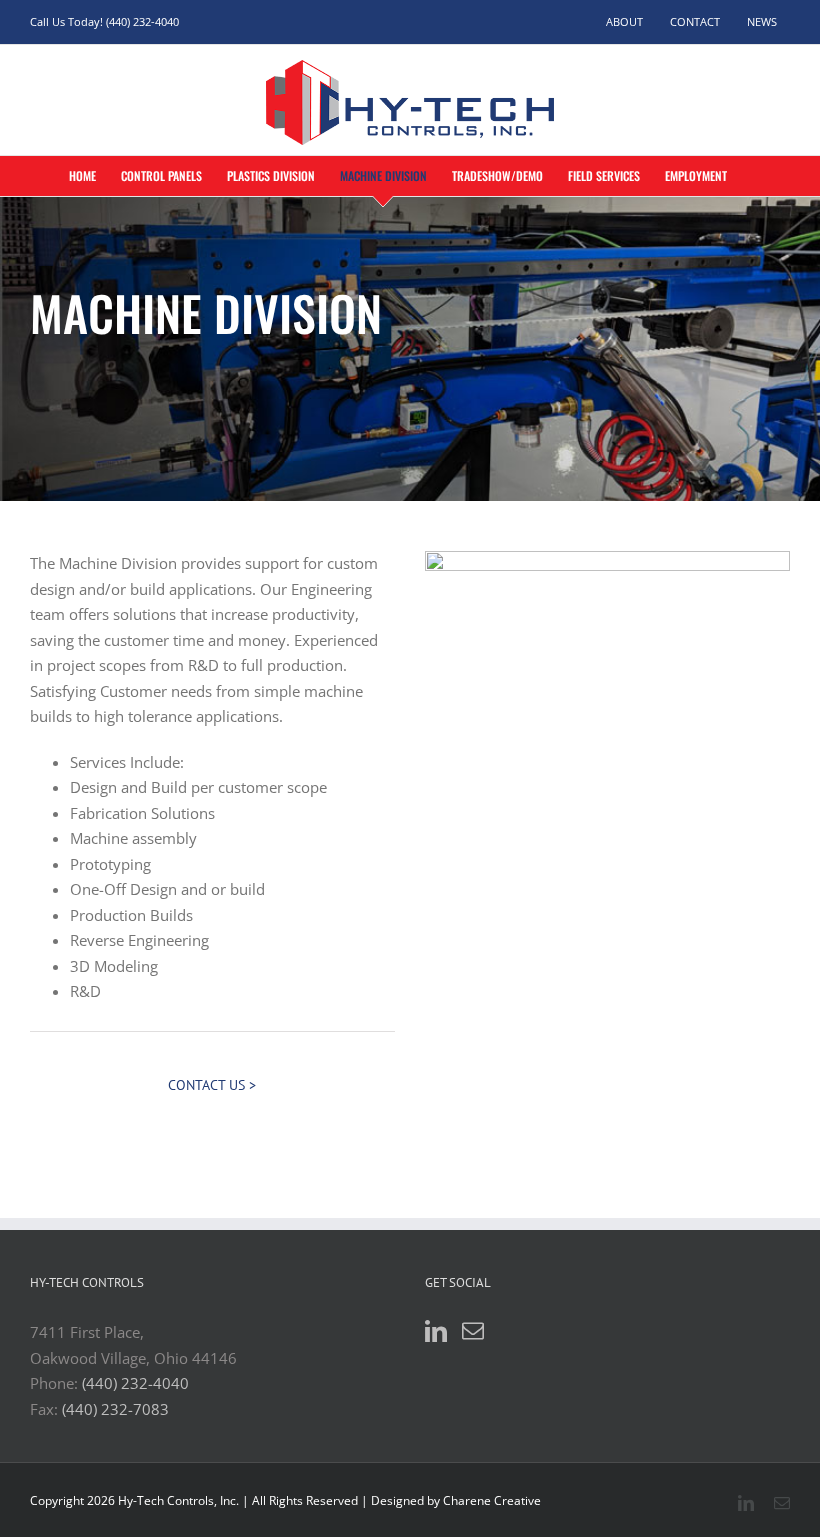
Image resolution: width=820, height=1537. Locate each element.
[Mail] (473, 1331)
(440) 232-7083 (115, 1409)
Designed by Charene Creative (456, 1500)
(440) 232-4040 (135, 1383)
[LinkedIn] (436, 1331)
